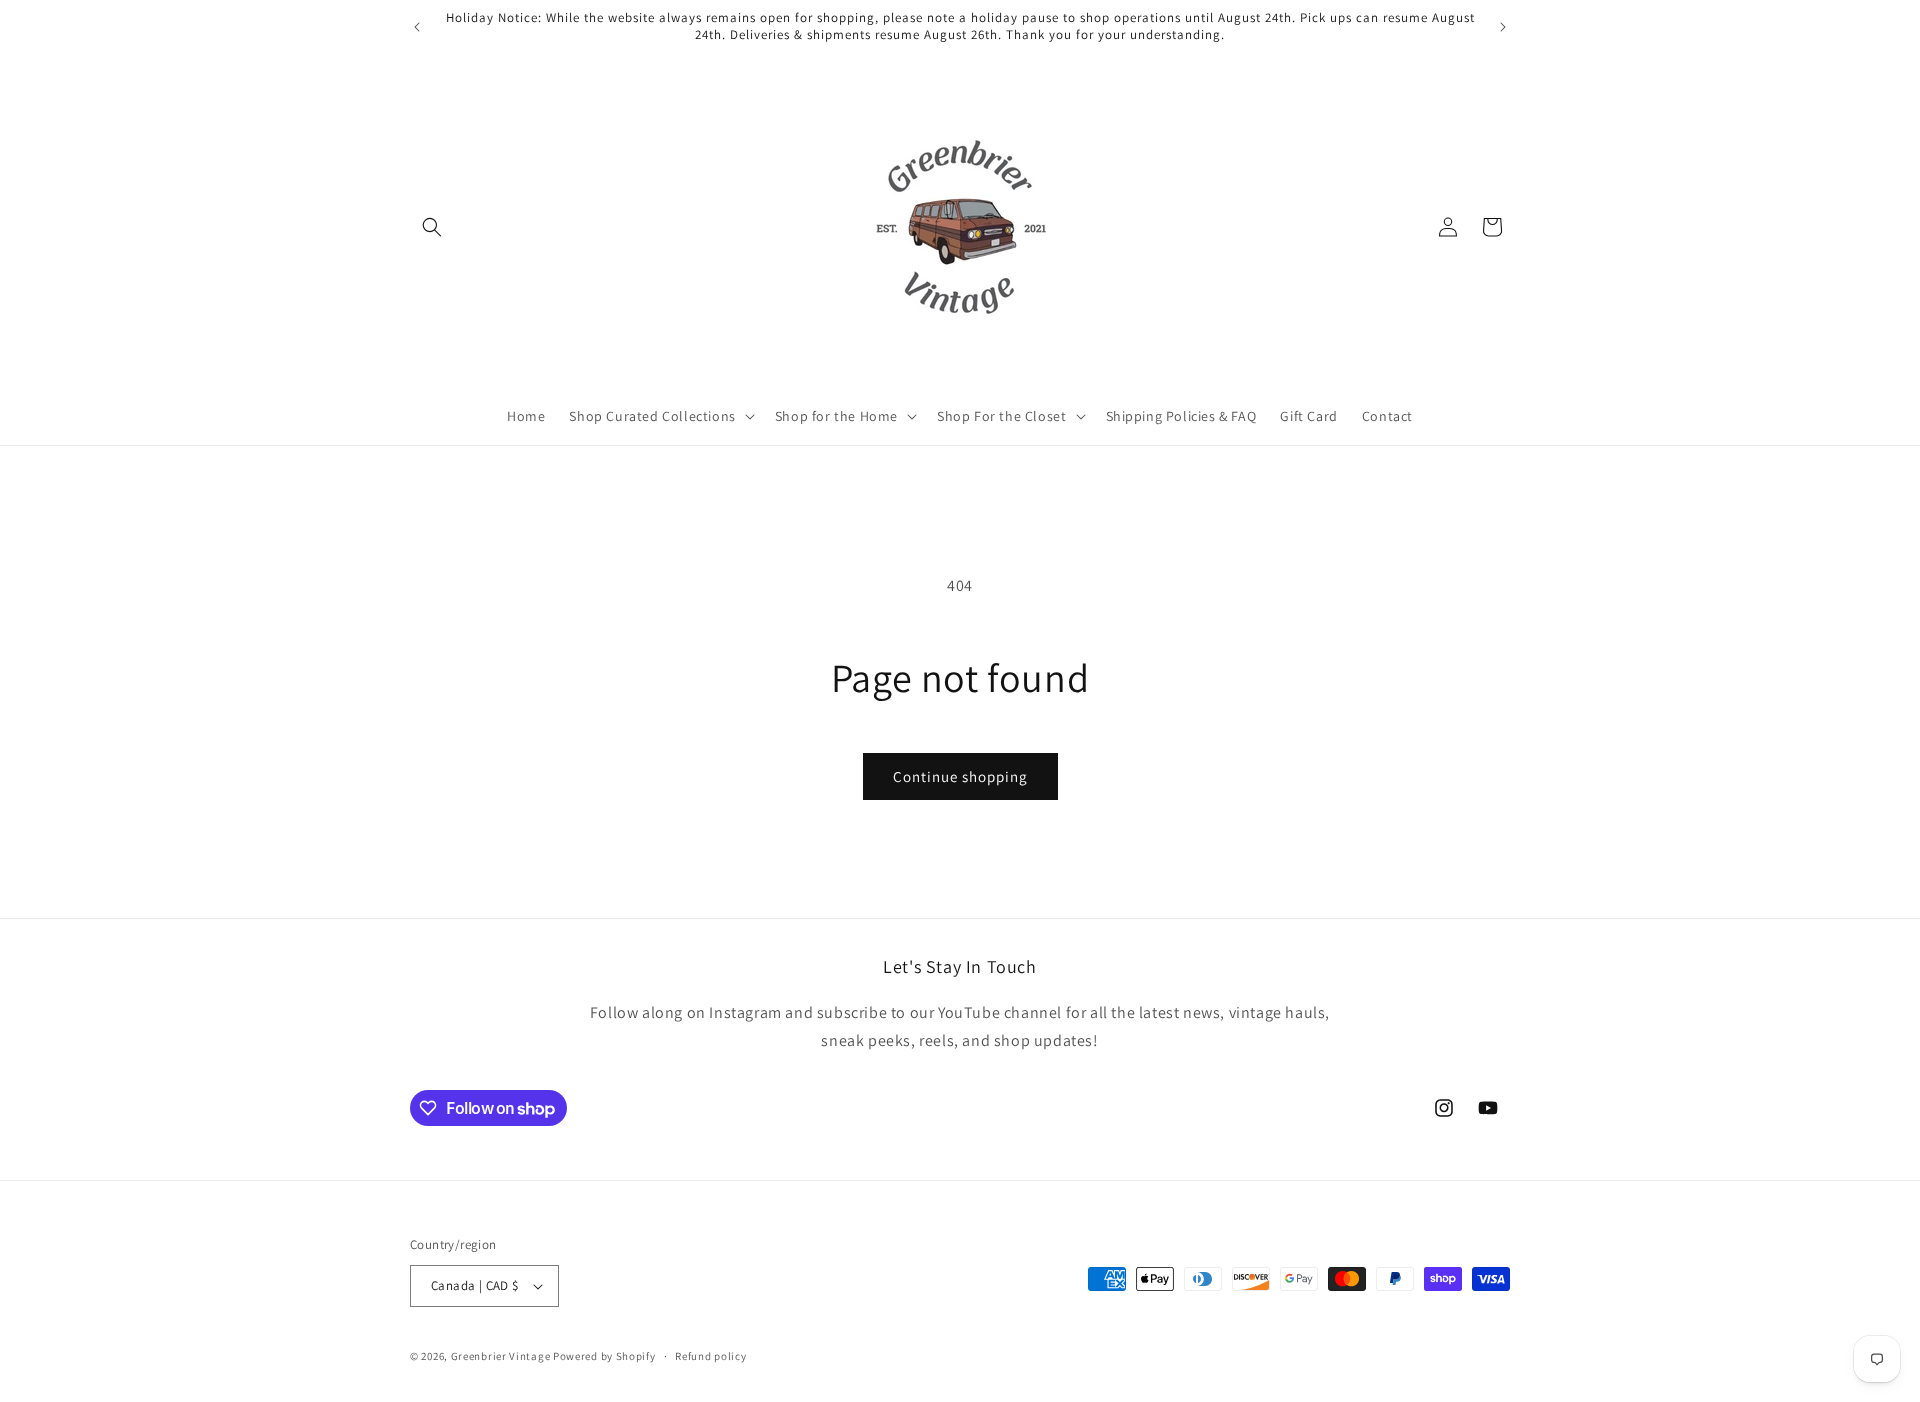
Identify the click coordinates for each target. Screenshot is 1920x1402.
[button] (432, 227)
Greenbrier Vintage (501, 1356)
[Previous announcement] (417, 27)
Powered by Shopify (604, 1356)
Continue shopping (960, 776)
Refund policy (710, 1356)
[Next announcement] (1503, 27)
